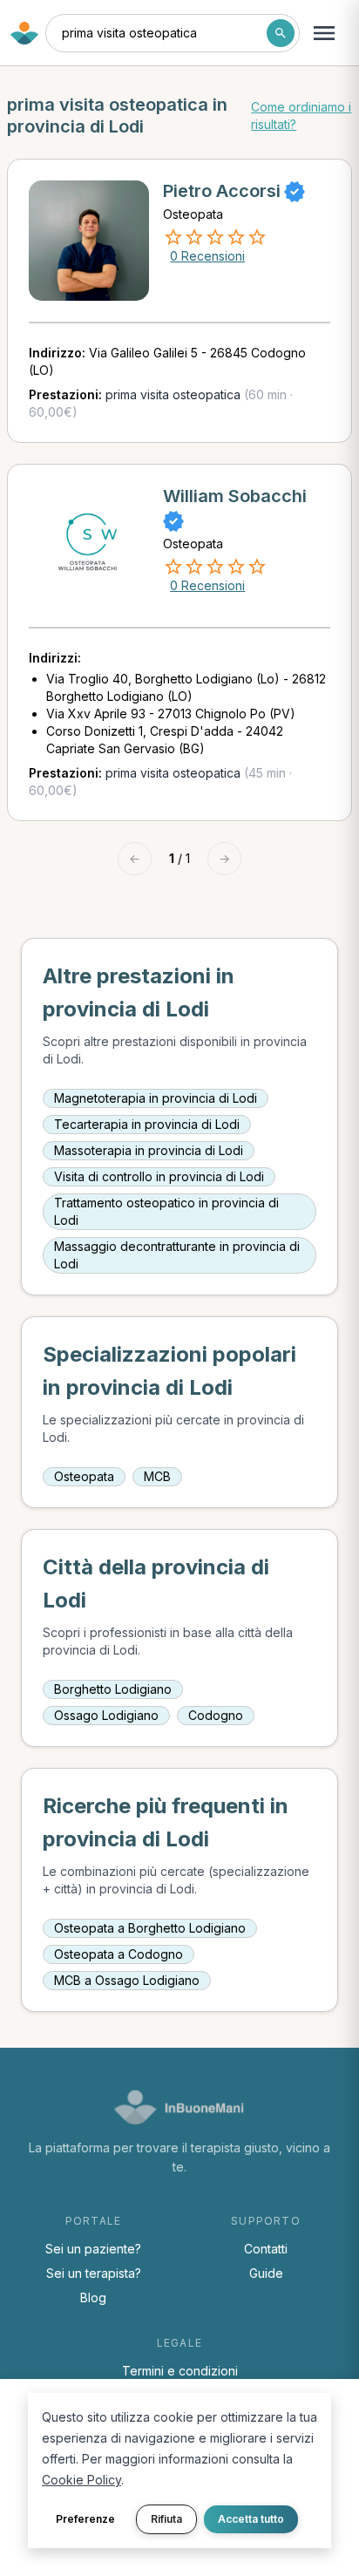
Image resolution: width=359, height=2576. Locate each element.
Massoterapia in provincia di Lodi (149, 1150)
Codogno (216, 1715)
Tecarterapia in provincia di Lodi (147, 1124)
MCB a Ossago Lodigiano (127, 1980)
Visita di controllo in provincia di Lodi (159, 1176)
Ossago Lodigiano (106, 1715)
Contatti (266, 2249)
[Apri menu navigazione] (324, 33)
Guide (266, 2273)
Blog (93, 2297)
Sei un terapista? (94, 2273)
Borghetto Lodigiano (113, 1689)
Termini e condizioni (180, 2371)
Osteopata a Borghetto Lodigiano (150, 1928)
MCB (157, 1476)
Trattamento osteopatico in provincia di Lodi (166, 1211)
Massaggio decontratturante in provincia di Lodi (177, 1255)
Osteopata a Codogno (119, 1954)
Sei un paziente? (93, 2249)
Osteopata (84, 1476)
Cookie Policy (81, 2480)
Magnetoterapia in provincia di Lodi (156, 1098)
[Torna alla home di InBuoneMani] (24, 33)
